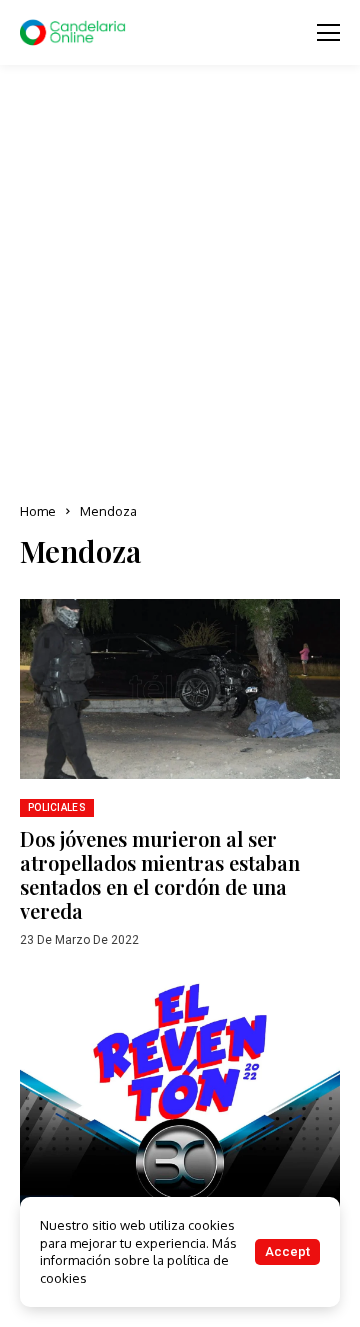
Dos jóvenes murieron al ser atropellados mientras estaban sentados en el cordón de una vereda (160, 874)
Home (38, 511)
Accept (287, 1251)
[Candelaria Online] (75, 33)
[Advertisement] (180, 285)
